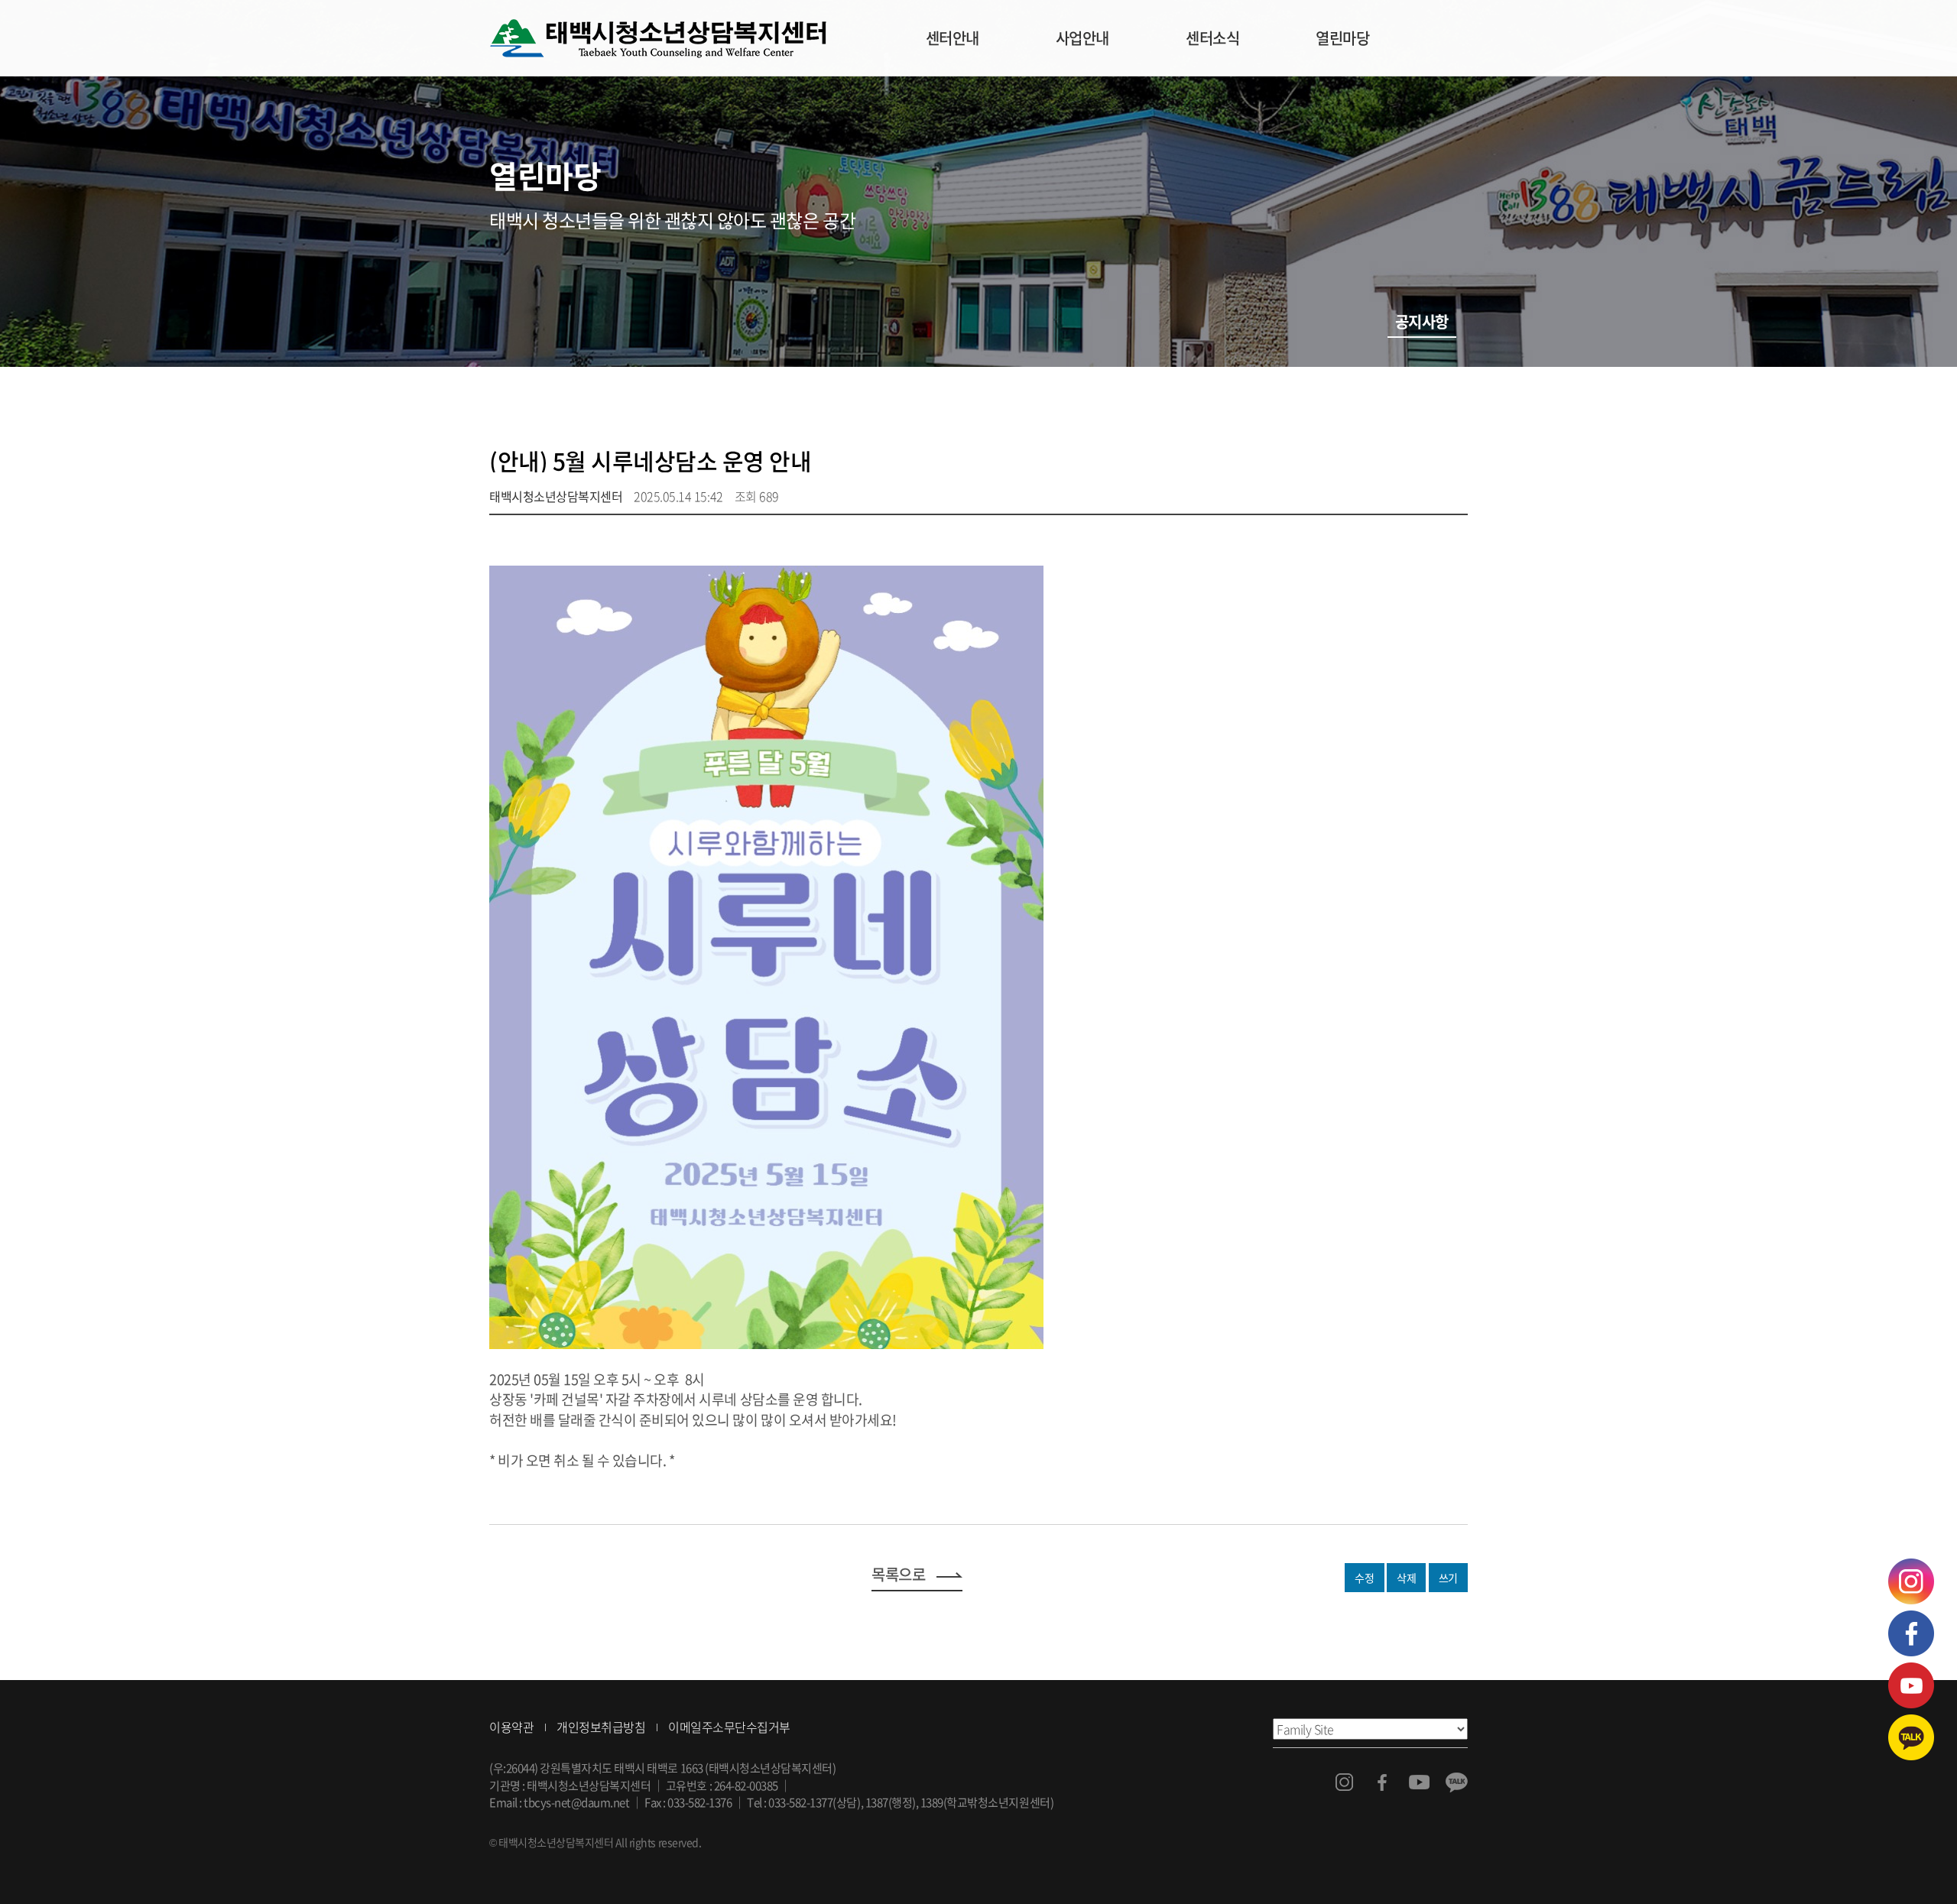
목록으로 (898, 1574)
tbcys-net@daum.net (576, 1802)
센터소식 (1212, 38)
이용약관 (511, 1727)
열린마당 (1342, 38)
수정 (1364, 1578)
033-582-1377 (800, 1802)
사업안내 (1082, 38)
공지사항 (1422, 321)
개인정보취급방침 (601, 1727)
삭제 (1406, 1578)
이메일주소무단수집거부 (729, 1727)
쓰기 (1448, 1578)
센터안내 (953, 38)
